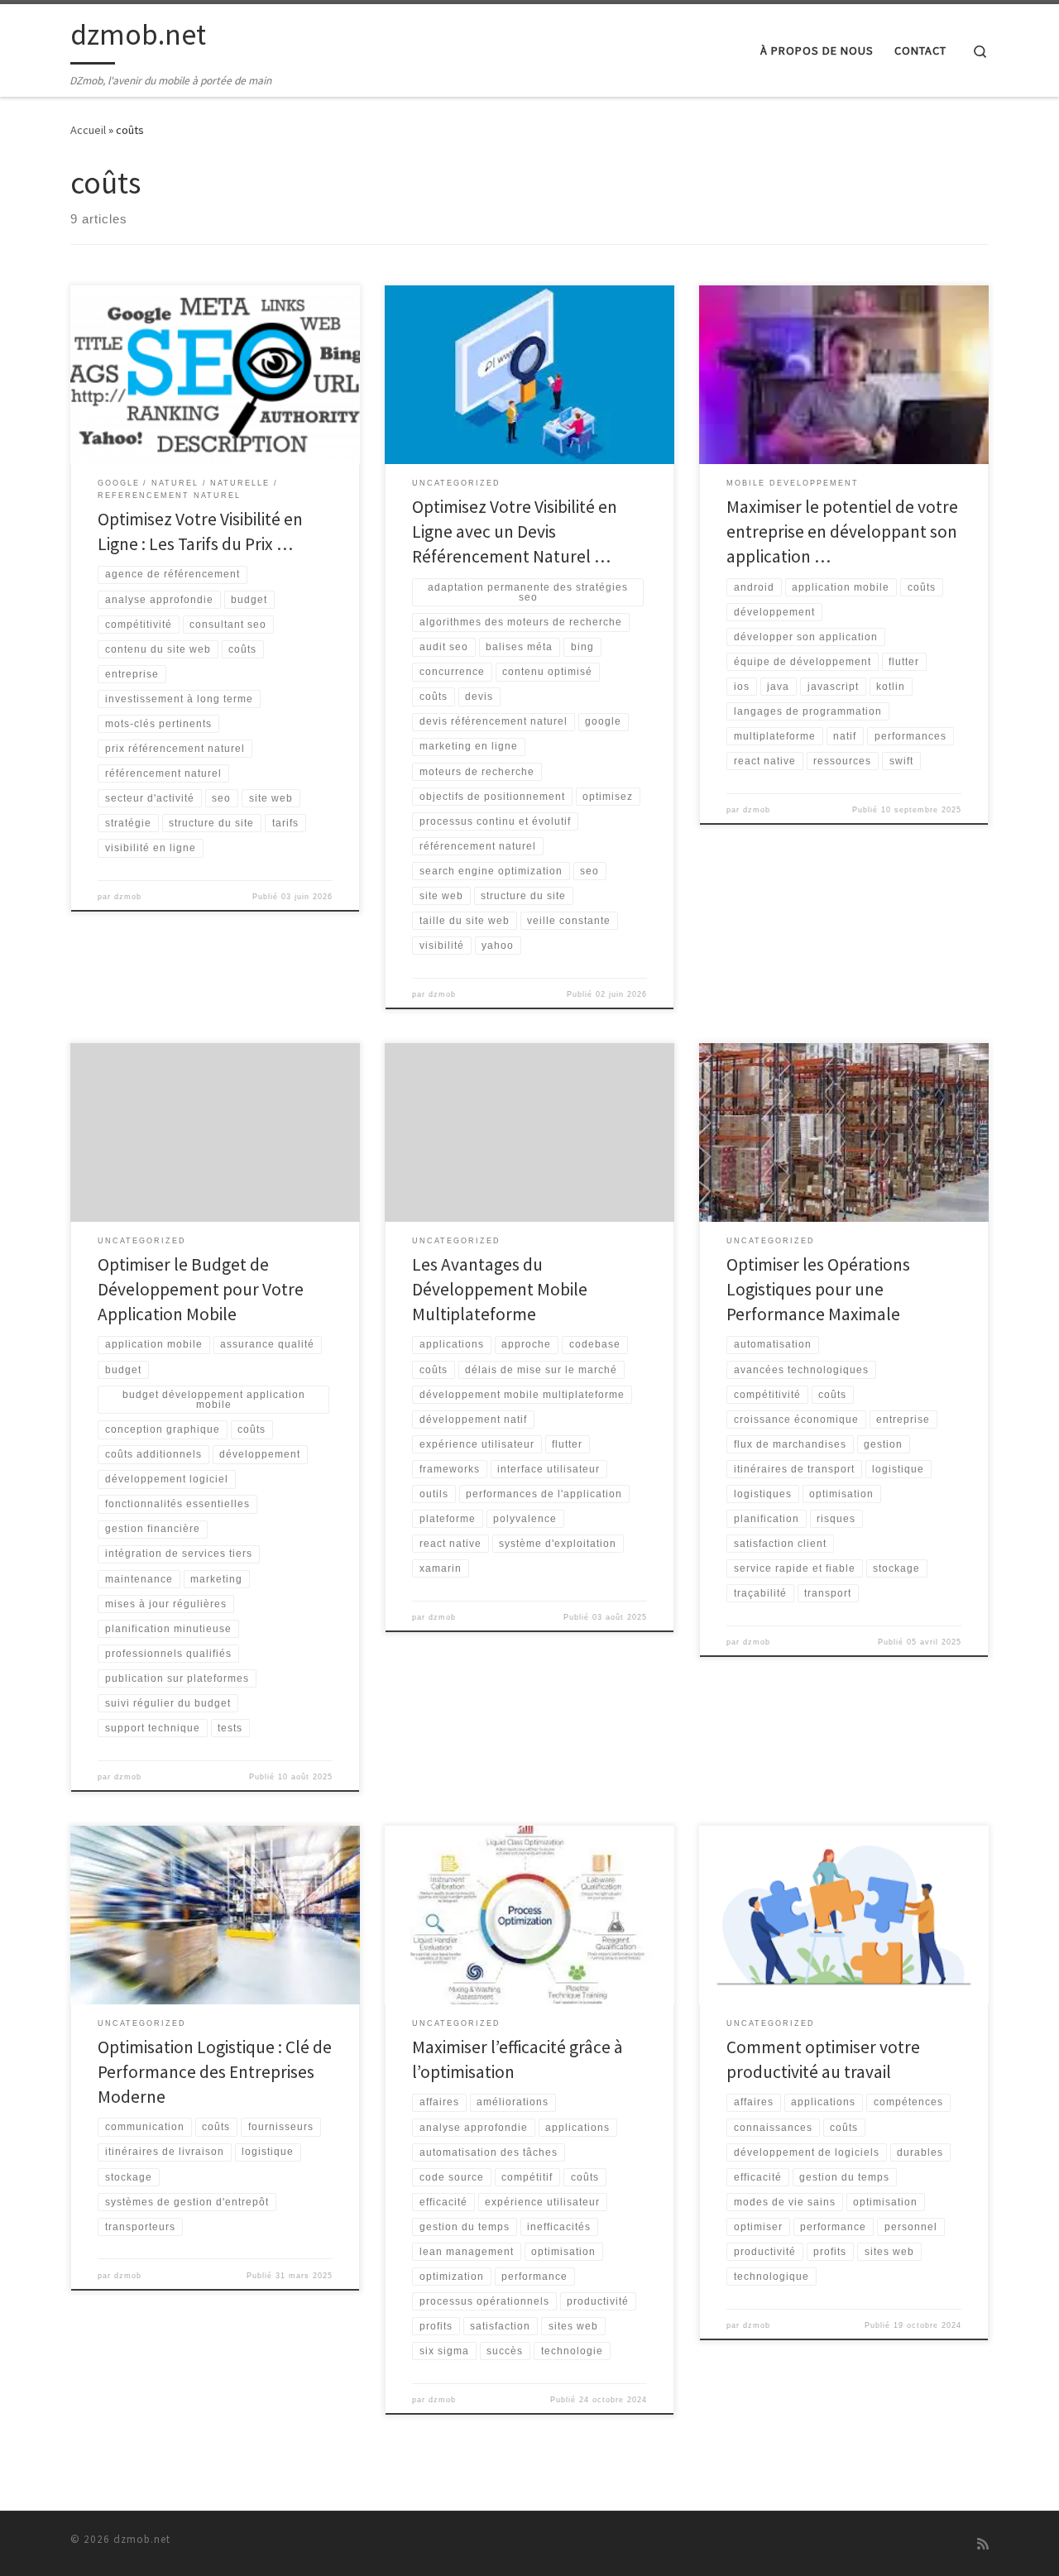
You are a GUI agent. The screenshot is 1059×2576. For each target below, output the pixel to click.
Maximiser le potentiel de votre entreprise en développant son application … (842, 531)
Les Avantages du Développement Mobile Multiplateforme (500, 1289)
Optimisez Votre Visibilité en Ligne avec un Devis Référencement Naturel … (515, 531)
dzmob (128, 897)
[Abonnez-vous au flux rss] (983, 2544)
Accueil (88, 130)
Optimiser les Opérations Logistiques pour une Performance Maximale (818, 1289)
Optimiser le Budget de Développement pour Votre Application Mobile (201, 1289)
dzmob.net (142, 2539)
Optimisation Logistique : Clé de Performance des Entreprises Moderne (215, 2072)
